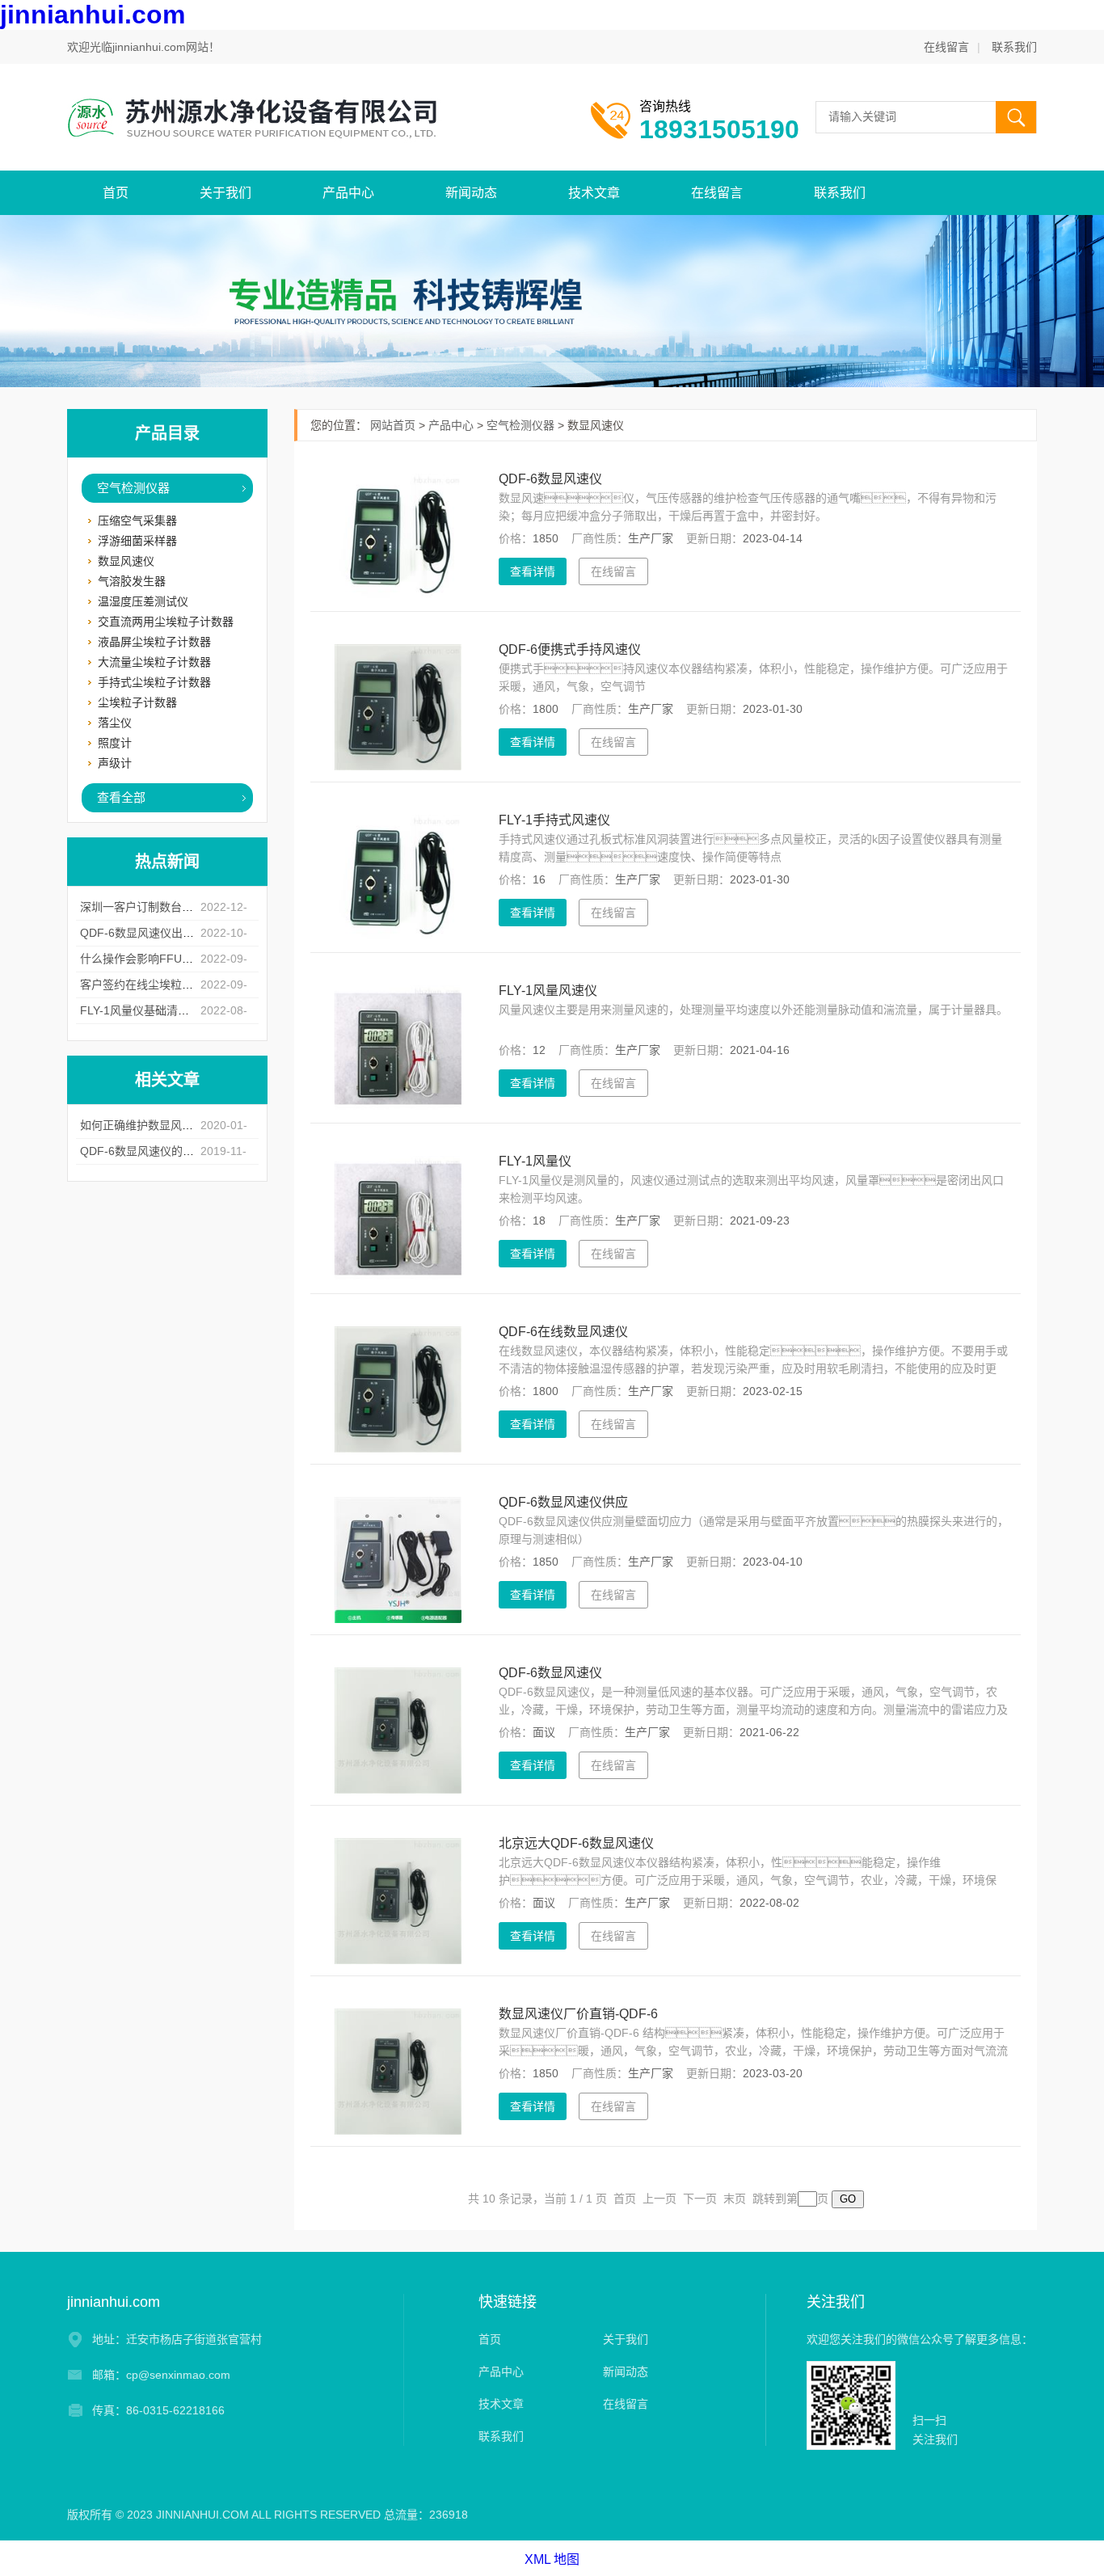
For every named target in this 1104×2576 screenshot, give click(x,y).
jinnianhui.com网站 (160, 47)
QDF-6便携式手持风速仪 (570, 649)
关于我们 (225, 193)
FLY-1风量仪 (535, 1161)
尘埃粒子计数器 (137, 702)
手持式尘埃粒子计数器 (154, 682)
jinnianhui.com (93, 15)
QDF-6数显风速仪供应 (563, 1502)
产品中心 (348, 193)
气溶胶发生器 (132, 581)
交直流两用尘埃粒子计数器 (166, 622)
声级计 (115, 763)
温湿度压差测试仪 (143, 601)
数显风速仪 (126, 561)
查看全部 (121, 797)
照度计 (115, 743)
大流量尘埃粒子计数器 (154, 662)
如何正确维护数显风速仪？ (148, 1125)
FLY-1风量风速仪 (548, 991)
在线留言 (946, 47)
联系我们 (1014, 47)
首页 (116, 193)
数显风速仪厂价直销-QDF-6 (578, 2014)
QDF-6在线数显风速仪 (563, 1332)
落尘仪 (115, 723)
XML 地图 (552, 2559)
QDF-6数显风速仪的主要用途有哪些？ (177, 1151)
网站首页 (393, 425)
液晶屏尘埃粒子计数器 (154, 642)
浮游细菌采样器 (137, 541)
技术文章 (594, 193)
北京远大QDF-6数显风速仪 (576, 1843)
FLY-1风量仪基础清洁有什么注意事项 (174, 1010)
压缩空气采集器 (137, 521)
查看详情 (533, 571)
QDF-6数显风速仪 (550, 479)
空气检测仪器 (133, 488)
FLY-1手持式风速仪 (554, 820)
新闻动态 (471, 193)
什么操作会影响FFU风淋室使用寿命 (171, 959)
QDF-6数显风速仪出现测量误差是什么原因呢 (194, 933)
